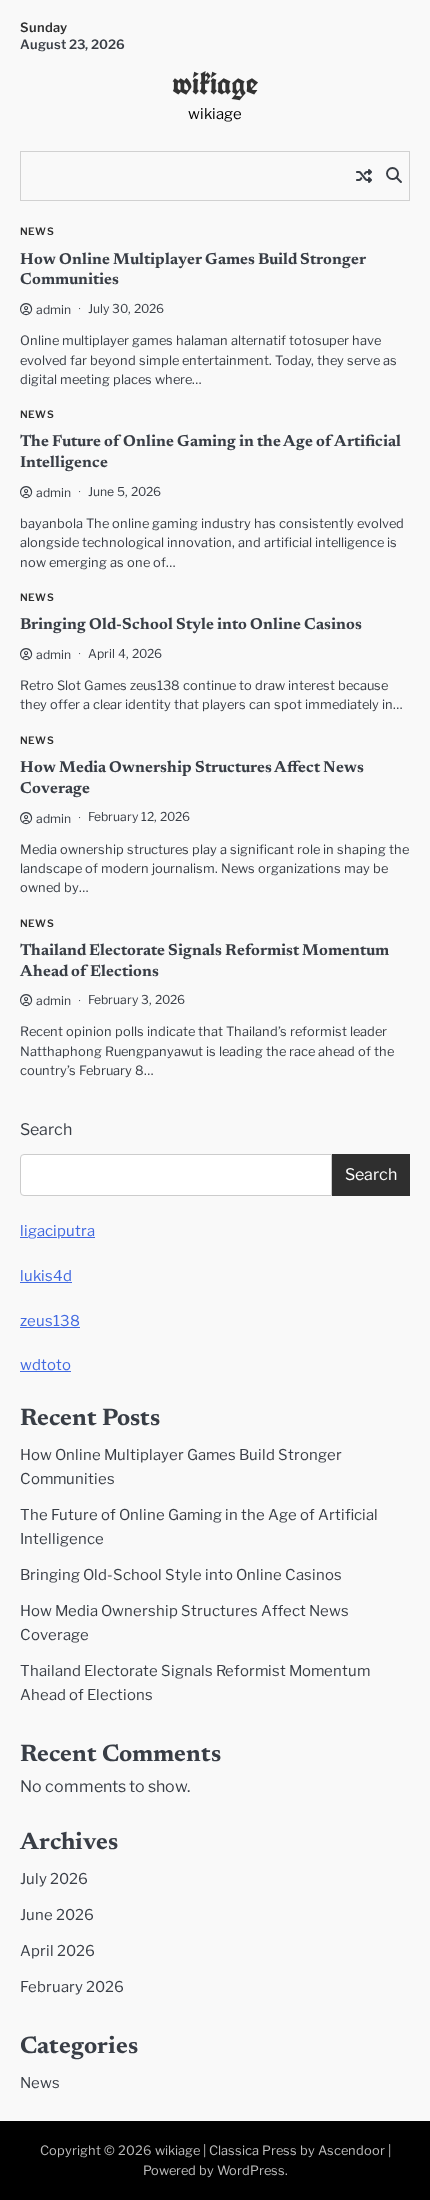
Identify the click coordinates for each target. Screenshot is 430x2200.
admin (53, 309)
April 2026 (57, 1951)
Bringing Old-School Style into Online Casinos (191, 625)
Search (46, 1129)
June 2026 (57, 1915)
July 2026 (54, 1879)
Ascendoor (351, 2150)
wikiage (215, 83)
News (37, 231)
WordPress (251, 2170)
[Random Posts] (364, 176)
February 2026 (72, 1987)
